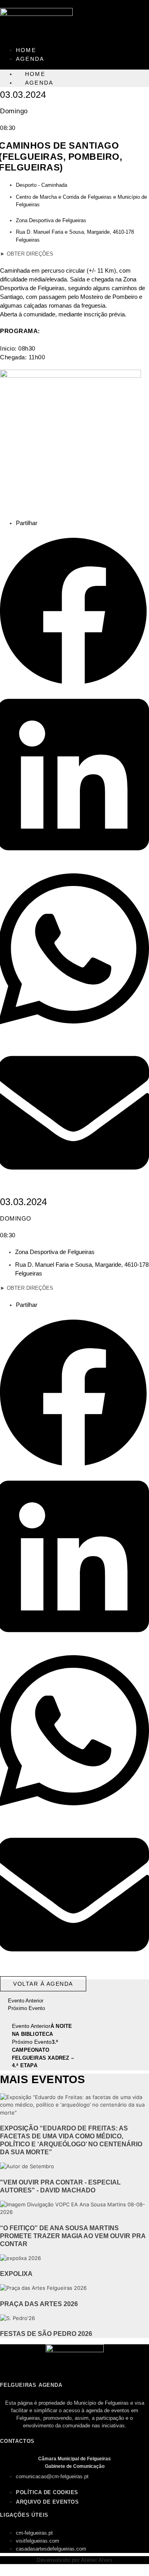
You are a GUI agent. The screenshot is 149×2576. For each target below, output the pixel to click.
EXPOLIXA (16, 2274)
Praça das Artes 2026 (39, 2304)
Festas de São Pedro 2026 (46, 2334)
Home (26, 50)
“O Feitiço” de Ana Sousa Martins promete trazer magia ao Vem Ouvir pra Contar (73, 2236)
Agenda (30, 59)
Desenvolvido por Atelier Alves (74, 2560)
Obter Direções (27, 254)
